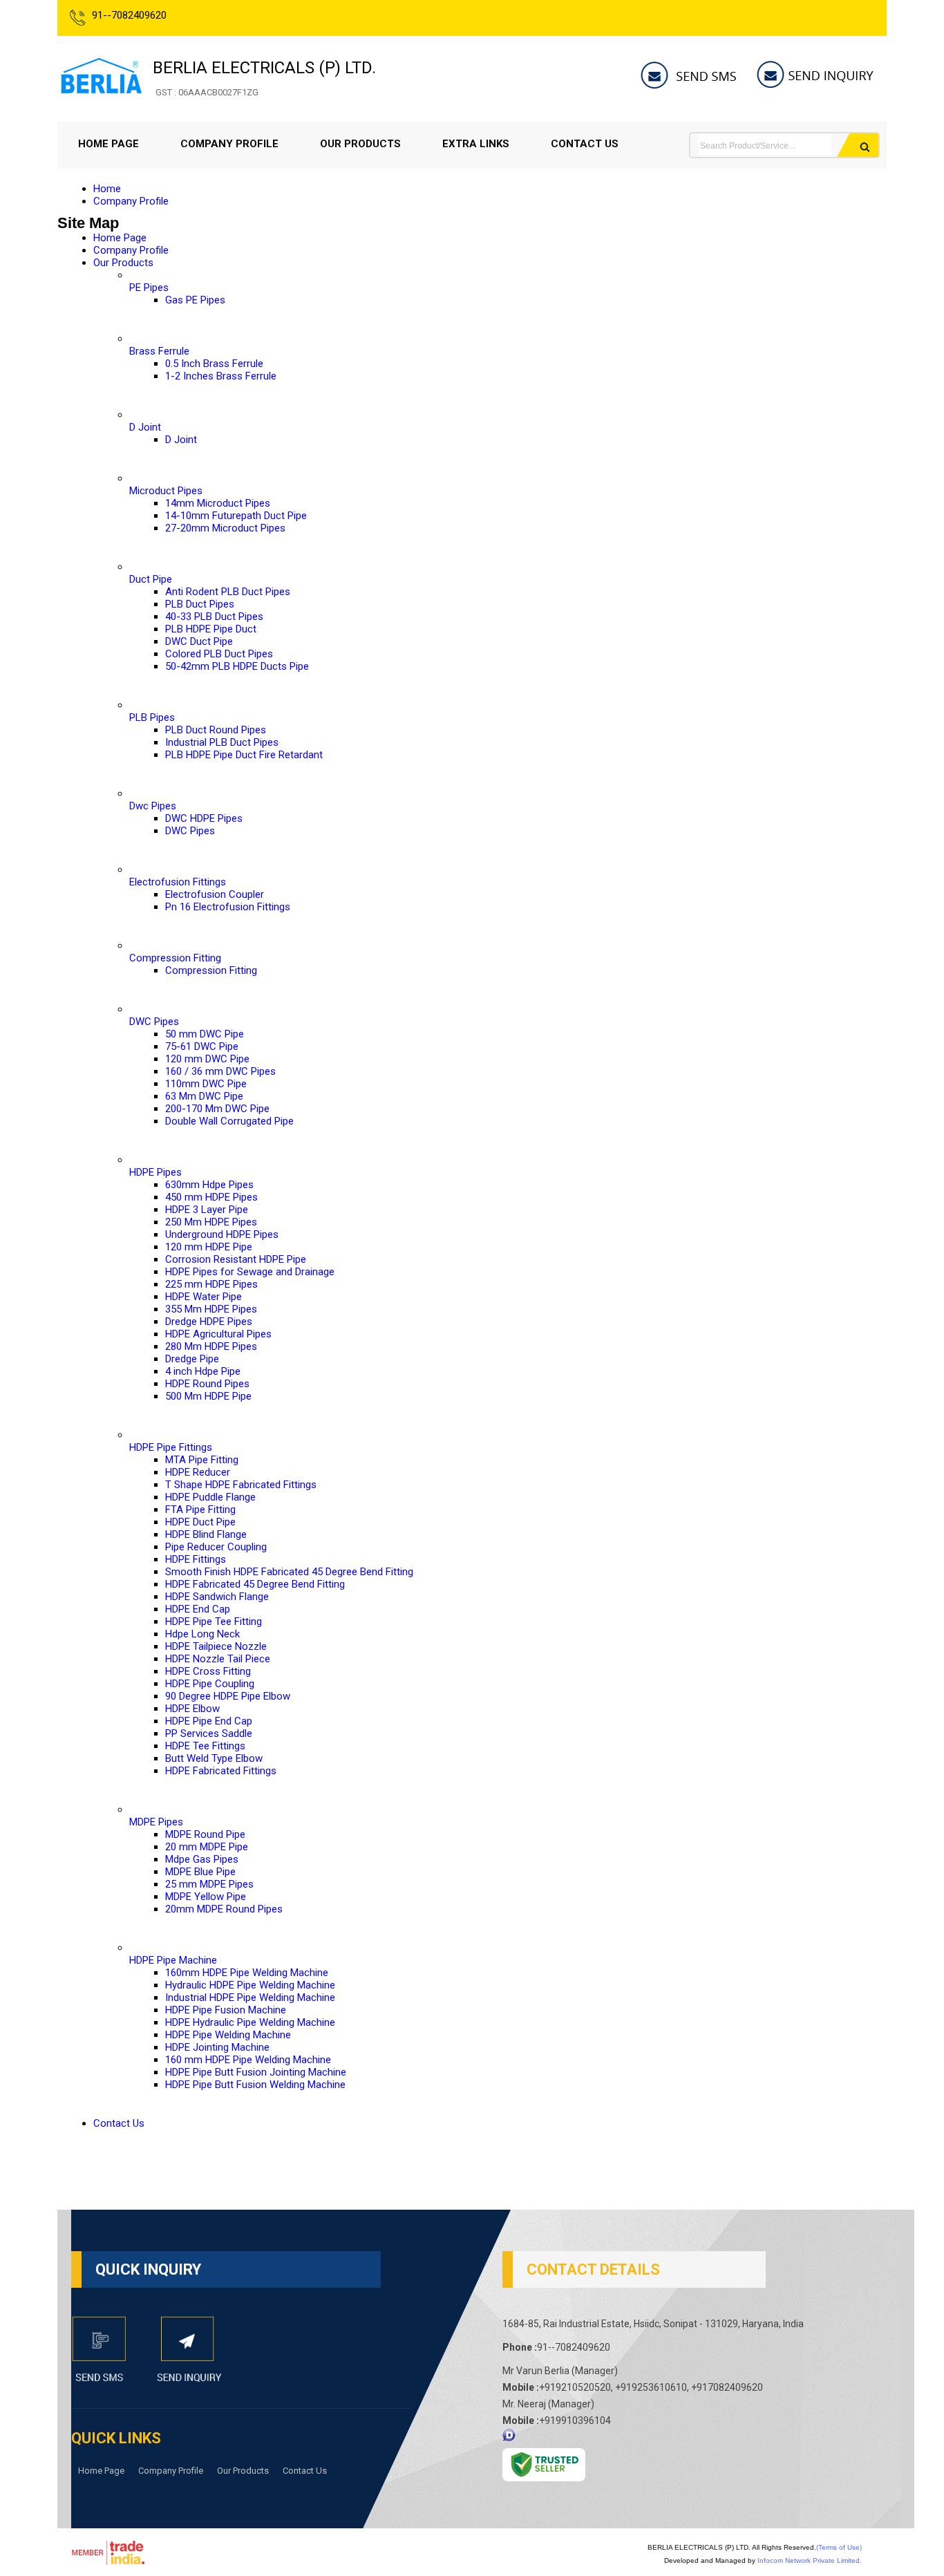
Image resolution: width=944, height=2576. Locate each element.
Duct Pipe (151, 579)
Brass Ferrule (159, 351)
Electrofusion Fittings (178, 882)
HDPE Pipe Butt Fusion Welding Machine (255, 2085)
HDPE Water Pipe (204, 1297)
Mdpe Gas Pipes (202, 1859)
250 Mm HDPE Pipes (211, 1222)
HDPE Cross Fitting (208, 1671)
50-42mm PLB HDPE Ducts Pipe (237, 666)
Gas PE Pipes (195, 300)
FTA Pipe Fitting (200, 1510)
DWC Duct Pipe (199, 641)
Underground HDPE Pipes (222, 1234)
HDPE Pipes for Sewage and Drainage (250, 1272)
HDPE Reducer (198, 1472)
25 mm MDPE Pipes (209, 1884)
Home (107, 189)
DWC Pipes (190, 831)
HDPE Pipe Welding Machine (228, 2035)
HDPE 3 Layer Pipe (207, 1210)
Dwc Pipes (153, 806)
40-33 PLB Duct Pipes (214, 617)
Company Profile (229, 144)
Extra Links (476, 144)
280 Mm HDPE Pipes (211, 1346)
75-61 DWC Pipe (202, 1046)
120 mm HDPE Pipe (209, 1247)
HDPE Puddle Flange (210, 1497)
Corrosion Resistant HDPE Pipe (236, 1259)
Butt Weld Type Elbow (214, 1758)
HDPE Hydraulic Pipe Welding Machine (250, 2022)
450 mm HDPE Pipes (211, 1197)
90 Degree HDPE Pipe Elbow (228, 1696)
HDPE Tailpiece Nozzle (216, 1646)
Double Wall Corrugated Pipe (229, 1121)
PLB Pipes (152, 717)
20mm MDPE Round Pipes (224, 1909)
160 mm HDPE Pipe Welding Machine (248, 2060)
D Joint (145, 427)
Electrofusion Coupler (215, 894)
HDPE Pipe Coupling (210, 1684)
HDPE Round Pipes (207, 1384)
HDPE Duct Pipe (200, 1522)
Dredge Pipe (192, 1359)
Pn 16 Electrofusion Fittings (228, 907)
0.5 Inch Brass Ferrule (214, 364)
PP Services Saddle (209, 1733)
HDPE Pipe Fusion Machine (226, 2010)
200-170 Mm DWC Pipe (217, 1109)
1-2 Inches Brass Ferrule (221, 376)
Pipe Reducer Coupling (216, 1547)
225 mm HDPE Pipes (211, 1284)
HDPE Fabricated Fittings (221, 1771)
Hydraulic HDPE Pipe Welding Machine (250, 1985)
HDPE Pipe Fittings (171, 1447)
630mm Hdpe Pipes (209, 1185)
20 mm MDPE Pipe (207, 1847)
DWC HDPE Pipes (204, 818)
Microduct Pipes (166, 491)
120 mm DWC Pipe (207, 1059)
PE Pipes (149, 288)
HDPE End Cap (198, 1609)
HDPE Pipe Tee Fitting (214, 1621)
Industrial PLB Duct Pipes (222, 742)
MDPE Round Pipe (205, 1834)
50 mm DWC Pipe (205, 1034)
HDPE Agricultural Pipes (218, 1334)
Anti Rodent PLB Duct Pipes (228, 592)
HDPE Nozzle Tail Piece (218, 1659)
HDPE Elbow (192, 1709)
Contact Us (585, 144)
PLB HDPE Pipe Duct (211, 629)
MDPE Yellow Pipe (206, 1897)
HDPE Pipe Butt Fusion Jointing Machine (256, 2072)
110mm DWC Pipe (206, 1084)
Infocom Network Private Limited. (810, 2560)
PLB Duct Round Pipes (216, 730)
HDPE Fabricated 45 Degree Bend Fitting (255, 1584)
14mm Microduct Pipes (218, 503)
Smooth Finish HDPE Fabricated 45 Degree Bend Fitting (289, 1572)
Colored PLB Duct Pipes (219, 654)
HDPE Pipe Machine (173, 1960)
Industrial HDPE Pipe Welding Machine (250, 1997)
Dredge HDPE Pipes (209, 1322)
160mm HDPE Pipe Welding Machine (247, 1973)
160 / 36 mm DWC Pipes (220, 1071)
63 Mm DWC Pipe (204, 1096)
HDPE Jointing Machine (217, 2047)
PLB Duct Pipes (200, 604)
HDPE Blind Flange (206, 1534)
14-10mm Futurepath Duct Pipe (236, 516)
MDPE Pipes (156, 1822)
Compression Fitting (175, 958)
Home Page (108, 144)
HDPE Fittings (196, 1559)
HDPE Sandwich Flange (217, 1597)
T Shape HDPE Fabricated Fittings (241, 1485)
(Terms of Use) (839, 2547)
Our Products (360, 144)
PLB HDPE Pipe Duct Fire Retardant (244, 755)
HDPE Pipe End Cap (209, 1721)
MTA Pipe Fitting (202, 1460)
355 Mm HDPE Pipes (211, 1309)
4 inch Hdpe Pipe (203, 1371)
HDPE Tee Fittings (205, 1746)
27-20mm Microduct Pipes (225, 528)
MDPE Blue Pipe (200, 1872)
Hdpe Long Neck (202, 1634)
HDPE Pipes (155, 1172)
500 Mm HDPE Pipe (208, 1396)
